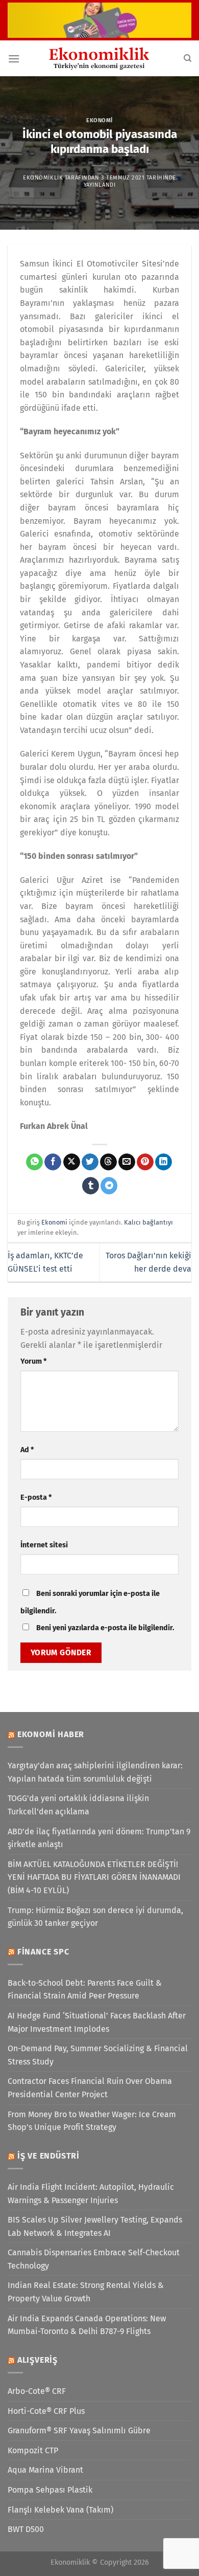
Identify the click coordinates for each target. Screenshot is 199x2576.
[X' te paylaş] (72, 1162)
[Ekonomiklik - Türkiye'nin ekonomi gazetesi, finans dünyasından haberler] (99, 58)
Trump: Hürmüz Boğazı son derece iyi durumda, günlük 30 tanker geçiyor (95, 1917)
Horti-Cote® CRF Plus (46, 2411)
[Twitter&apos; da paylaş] (90, 1162)
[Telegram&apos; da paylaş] (109, 1186)
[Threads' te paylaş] (108, 1162)
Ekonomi (99, 120)
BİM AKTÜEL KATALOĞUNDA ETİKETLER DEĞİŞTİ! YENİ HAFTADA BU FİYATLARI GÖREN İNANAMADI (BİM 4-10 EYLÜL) (94, 1877)
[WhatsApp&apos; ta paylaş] (34, 1162)
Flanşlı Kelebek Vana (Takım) (60, 2510)
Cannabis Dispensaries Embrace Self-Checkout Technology (94, 2259)
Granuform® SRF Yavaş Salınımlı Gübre (79, 2430)
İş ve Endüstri (48, 2156)
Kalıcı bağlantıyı (148, 1222)
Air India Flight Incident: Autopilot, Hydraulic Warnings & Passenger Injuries (91, 2194)
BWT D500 (26, 2529)
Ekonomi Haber (51, 1734)
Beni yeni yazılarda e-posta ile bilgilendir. (105, 1628)
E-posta (36, 1497)
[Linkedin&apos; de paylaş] (164, 1162)
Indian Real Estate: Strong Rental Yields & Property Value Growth (86, 2292)
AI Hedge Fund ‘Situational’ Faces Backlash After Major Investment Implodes (97, 2022)
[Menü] (14, 59)
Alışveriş (38, 2360)
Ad (27, 1450)
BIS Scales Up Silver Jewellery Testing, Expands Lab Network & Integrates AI (95, 2226)
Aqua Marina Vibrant (45, 2470)
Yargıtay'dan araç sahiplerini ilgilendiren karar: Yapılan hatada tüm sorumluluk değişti (95, 1772)
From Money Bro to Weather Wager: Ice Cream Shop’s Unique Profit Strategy (92, 2121)
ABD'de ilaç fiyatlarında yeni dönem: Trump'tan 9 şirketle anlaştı (99, 1838)
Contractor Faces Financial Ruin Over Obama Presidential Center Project (90, 2088)
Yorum (33, 1361)
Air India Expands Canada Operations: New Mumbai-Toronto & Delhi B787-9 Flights (87, 2325)
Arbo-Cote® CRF (37, 2391)
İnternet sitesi (44, 1545)
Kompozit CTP (33, 2450)
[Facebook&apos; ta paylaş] (53, 1162)
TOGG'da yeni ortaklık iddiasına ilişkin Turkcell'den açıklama (78, 1805)
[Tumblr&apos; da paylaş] (91, 1186)
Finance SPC (43, 1952)
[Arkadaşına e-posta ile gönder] (127, 1162)
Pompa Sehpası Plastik (50, 2490)
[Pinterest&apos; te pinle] (145, 1162)
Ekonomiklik (43, 178)
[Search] (188, 58)
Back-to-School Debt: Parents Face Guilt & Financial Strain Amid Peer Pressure (85, 1990)
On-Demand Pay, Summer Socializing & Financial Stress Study (98, 2055)
